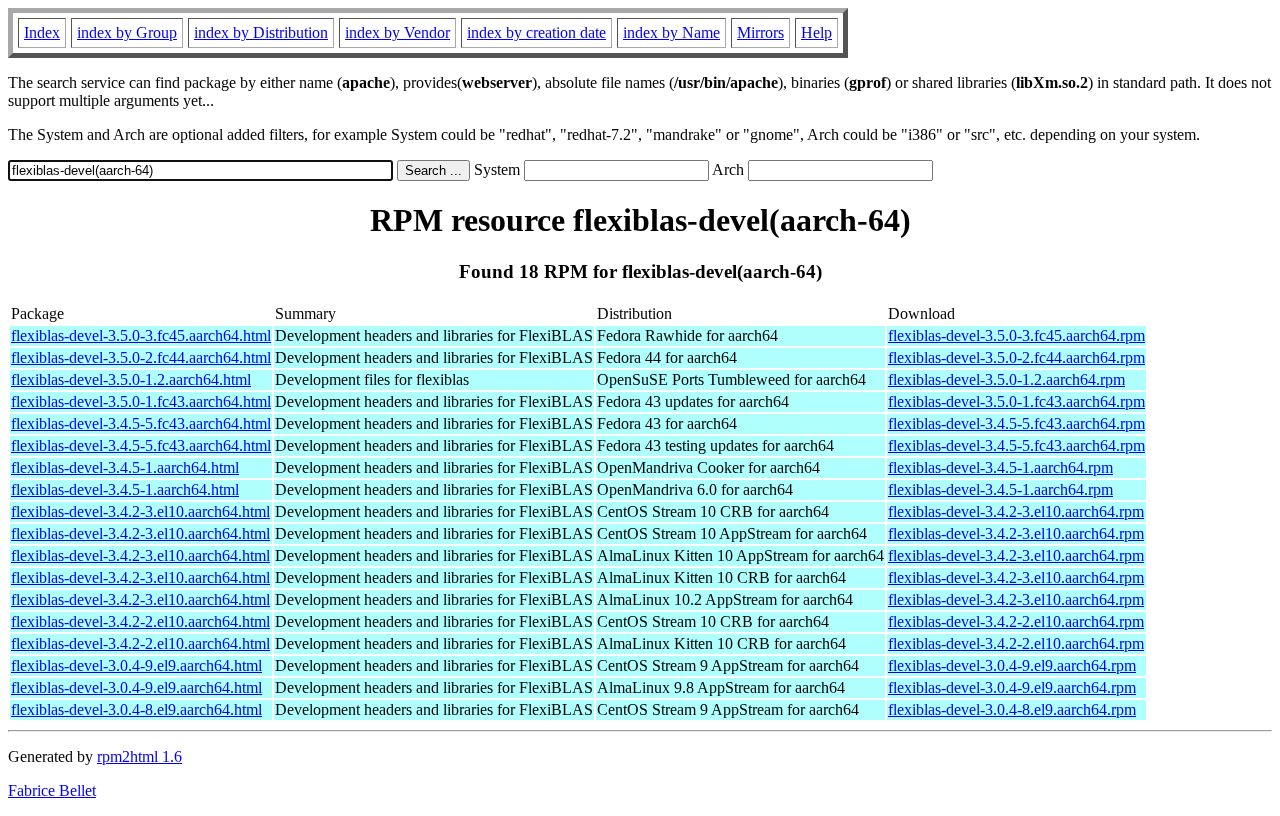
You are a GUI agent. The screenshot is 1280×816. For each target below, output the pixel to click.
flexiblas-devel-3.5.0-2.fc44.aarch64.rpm (1016, 357)
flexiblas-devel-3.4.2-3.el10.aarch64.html (140, 511)
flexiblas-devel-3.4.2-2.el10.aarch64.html (140, 621)
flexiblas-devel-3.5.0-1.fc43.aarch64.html (141, 401)
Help (816, 32)
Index (42, 32)
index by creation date (536, 32)
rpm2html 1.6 (139, 756)
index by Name (671, 32)
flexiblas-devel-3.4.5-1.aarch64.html (125, 467)
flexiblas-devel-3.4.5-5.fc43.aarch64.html (141, 423)
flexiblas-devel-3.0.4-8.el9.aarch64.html (136, 709)
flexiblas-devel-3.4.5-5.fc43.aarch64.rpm (1016, 423)
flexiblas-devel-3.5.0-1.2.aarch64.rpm (1006, 379)
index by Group (127, 32)
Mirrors (760, 32)
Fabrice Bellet (52, 790)
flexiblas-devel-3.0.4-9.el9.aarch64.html (136, 665)
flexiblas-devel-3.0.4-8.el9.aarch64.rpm (1012, 709)
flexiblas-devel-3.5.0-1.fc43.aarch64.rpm (1016, 401)
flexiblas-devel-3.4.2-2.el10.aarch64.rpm (1016, 621)
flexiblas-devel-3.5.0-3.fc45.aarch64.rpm (1016, 335)
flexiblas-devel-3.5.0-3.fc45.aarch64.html (141, 335)
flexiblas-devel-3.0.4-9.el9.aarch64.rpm (1012, 665)
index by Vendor (397, 32)
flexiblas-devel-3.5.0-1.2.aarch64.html (131, 379)
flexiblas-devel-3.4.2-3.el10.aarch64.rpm (1016, 511)
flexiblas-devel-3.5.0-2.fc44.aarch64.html (141, 357)
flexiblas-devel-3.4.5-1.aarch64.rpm (1000, 467)
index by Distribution (261, 32)
